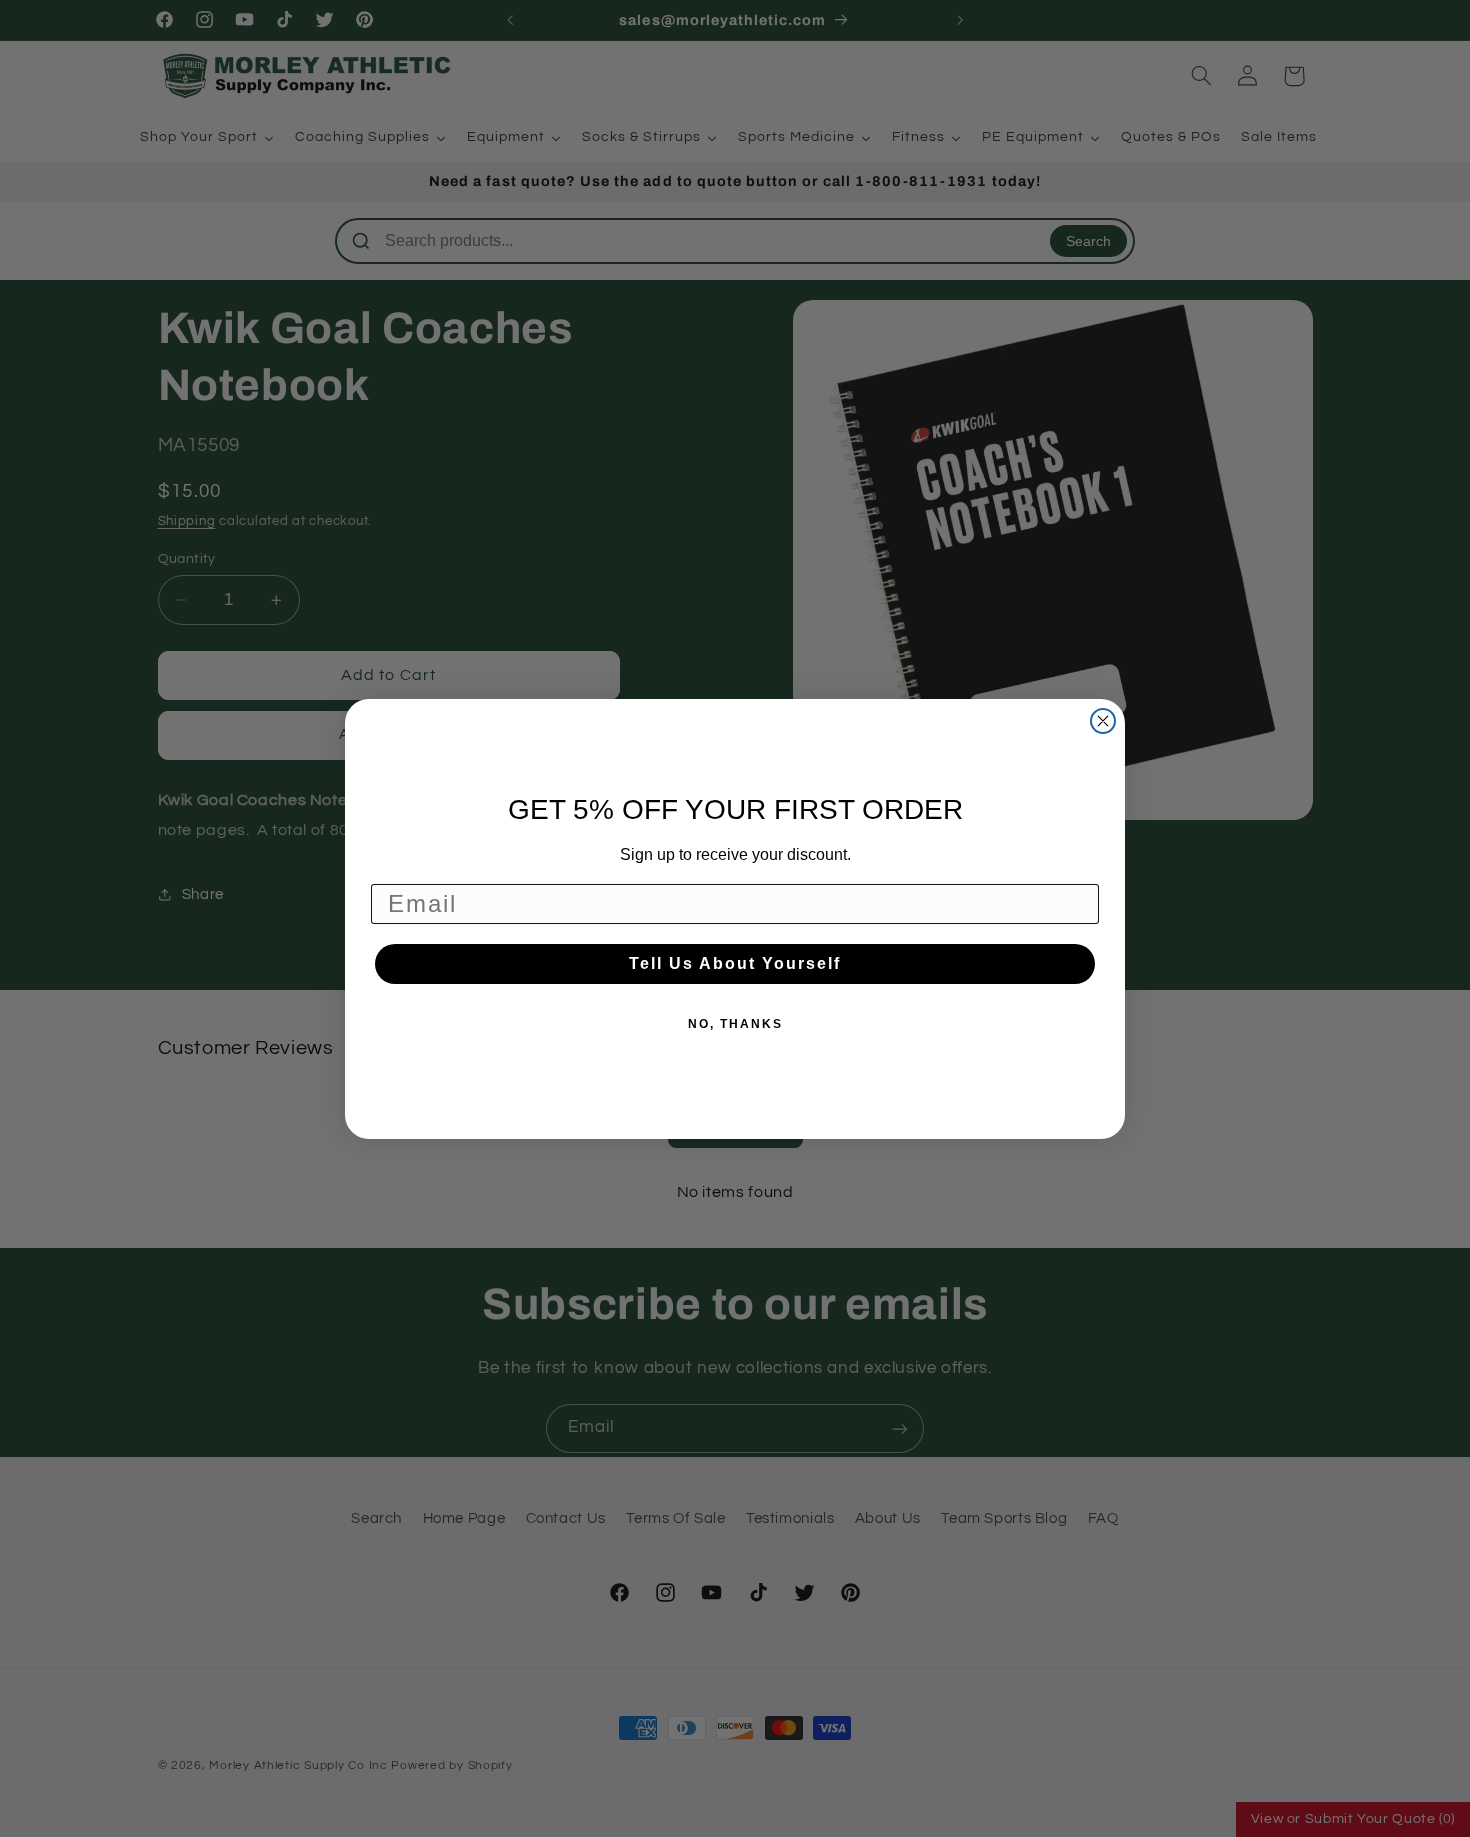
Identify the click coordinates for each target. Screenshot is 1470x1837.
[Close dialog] (1103, 721)
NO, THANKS (735, 1024)
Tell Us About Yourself (735, 963)
